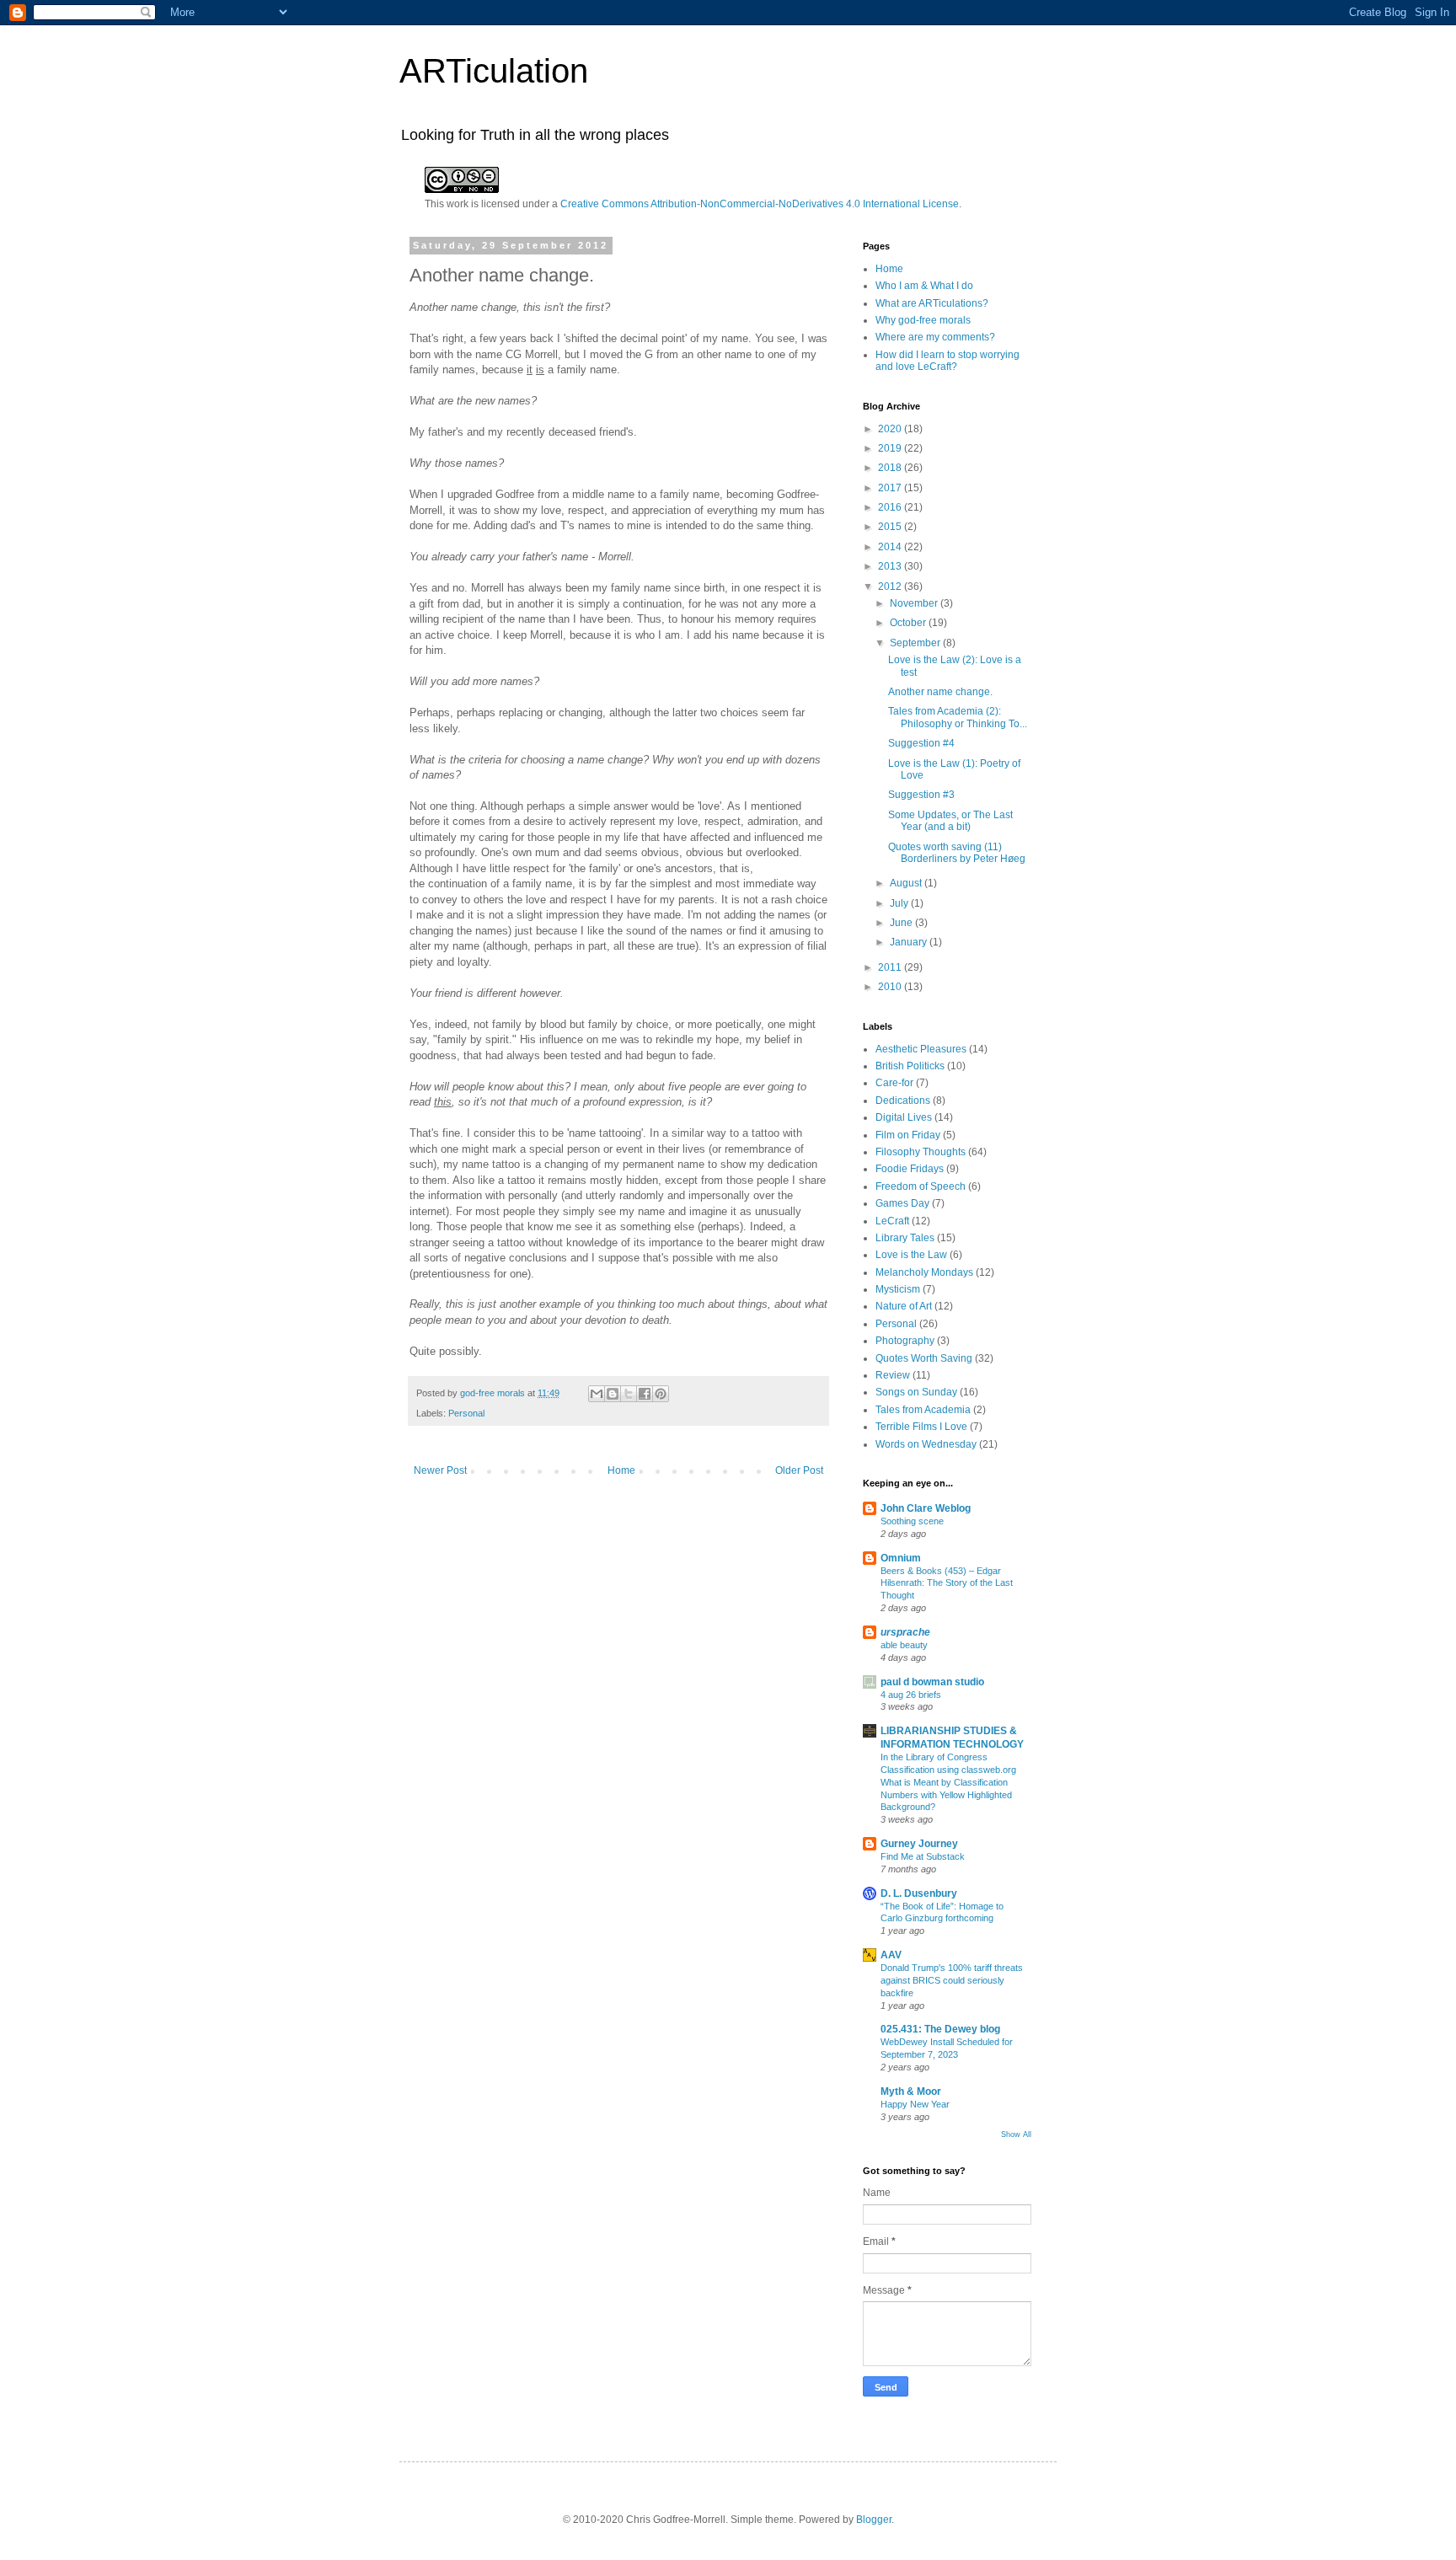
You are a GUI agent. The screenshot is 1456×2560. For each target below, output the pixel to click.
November (915, 603)
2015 (891, 527)
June (902, 923)
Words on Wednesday (926, 1444)
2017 (891, 488)
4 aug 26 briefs (911, 1695)
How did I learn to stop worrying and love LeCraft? (947, 361)
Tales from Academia (923, 1410)
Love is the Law (911, 1255)
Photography (905, 1341)
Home (621, 1470)
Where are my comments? (935, 337)
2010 (891, 987)
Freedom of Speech (921, 1186)
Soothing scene (912, 1521)
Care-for (894, 1083)
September (916, 643)
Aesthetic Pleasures (921, 1049)
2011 (891, 967)
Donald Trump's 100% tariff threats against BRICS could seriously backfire (952, 1980)
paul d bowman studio (932, 1682)
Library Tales (905, 1238)
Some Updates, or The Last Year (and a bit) (950, 821)
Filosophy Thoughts (921, 1152)
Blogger (874, 2520)
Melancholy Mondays (924, 1272)
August (907, 883)
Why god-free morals (923, 320)
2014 (891, 547)
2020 (891, 429)
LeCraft (892, 1221)
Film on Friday (908, 1135)
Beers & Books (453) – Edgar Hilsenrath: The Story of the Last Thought (947, 1583)
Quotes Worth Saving (924, 1358)
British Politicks (910, 1066)
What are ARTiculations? (932, 303)
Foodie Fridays (910, 1169)
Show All (1016, 2134)
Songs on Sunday (916, 1392)
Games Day (902, 1203)
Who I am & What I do (924, 286)
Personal (466, 1413)
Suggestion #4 (921, 743)
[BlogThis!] (613, 1394)
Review (893, 1375)
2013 (891, 566)
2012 (891, 586)
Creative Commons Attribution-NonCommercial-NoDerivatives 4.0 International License (760, 204)
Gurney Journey (919, 1844)
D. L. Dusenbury (919, 1893)
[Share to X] (629, 1394)
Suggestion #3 (921, 795)
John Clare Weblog (926, 1508)
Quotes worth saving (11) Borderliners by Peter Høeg (957, 853)
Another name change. (940, 692)
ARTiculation (494, 71)
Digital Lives (904, 1117)
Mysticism (898, 1289)
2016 (891, 507)
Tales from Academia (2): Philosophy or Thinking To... (958, 717)
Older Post (799, 1470)
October (909, 623)
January (910, 942)
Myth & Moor (911, 2091)
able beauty (904, 1645)
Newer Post (440, 1470)
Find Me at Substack (923, 1856)
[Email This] (597, 1394)
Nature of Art (904, 1306)
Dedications (903, 1101)
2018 (891, 468)
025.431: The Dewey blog (940, 2029)
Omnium (901, 1558)
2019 (891, 448)
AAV (891, 1955)
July (900, 903)
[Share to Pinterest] (661, 1394)
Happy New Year (915, 2104)
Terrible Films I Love (921, 1427)
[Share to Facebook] (645, 1394)
